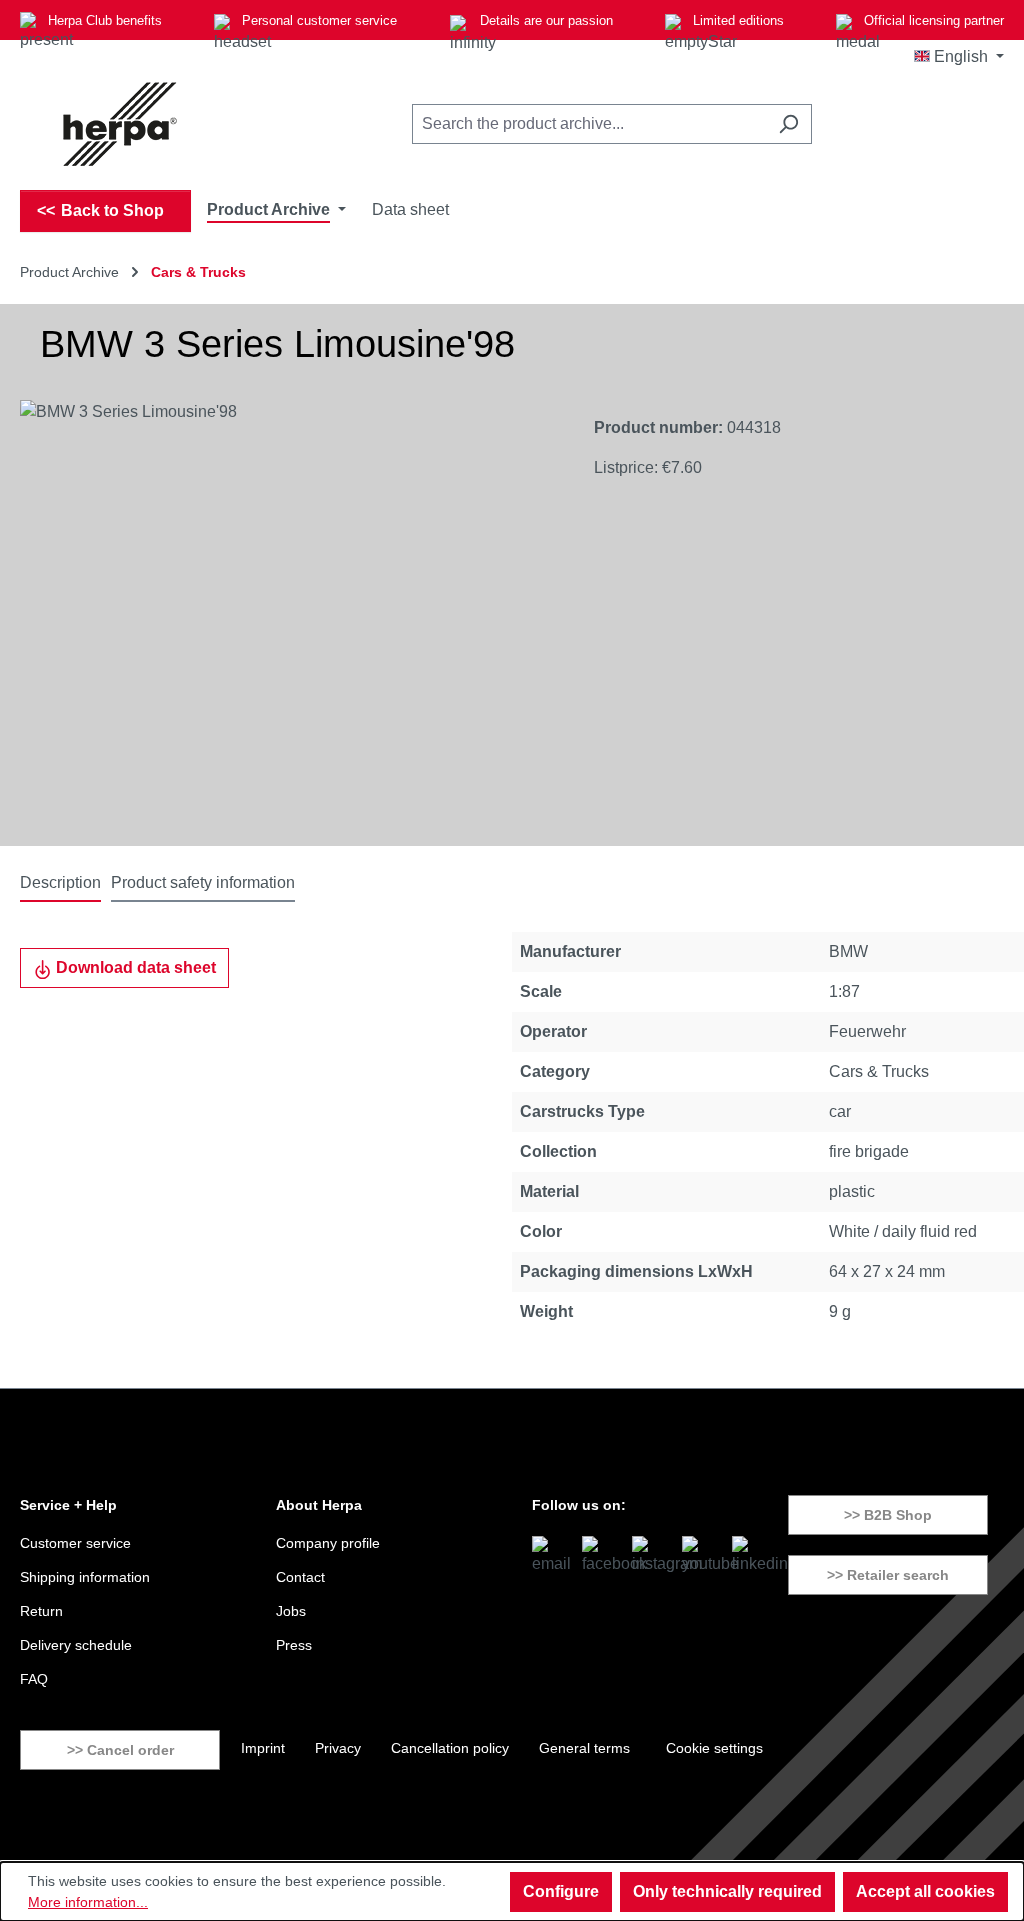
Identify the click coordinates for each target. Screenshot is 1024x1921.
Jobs (291, 1611)
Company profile (328, 1543)
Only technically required (727, 1891)
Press (294, 1645)
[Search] (788, 124)
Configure (561, 1891)
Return (41, 1611)
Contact (300, 1577)
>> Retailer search (888, 1575)
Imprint (263, 1748)
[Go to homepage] (120, 124)
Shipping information (85, 1577)
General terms (584, 1748)
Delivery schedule (76, 1645)
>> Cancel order (120, 1750)
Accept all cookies (925, 1891)
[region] (287, 615)
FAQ (34, 1679)
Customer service (75, 1543)
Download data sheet (134, 967)
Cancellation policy (450, 1748)
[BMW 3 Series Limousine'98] (286, 615)
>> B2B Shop (888, 1515)
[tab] (60, 884)
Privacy (338, 1748)
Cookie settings (714, 1748)
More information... (88, 1902)
